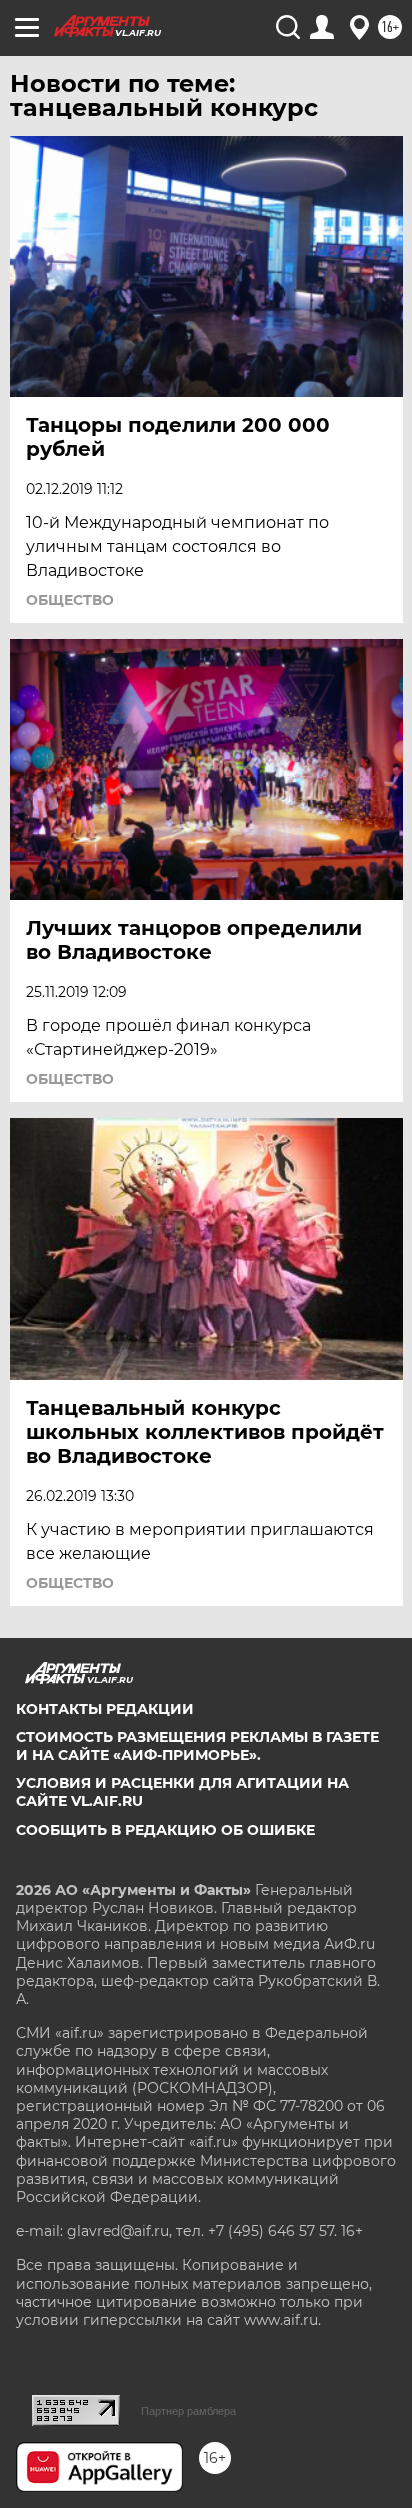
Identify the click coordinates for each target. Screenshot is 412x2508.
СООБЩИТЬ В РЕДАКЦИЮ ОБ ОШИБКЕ (165, 1830)
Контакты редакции (105, 1709)
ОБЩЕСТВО (70, 600)
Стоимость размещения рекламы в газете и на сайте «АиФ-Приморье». (197, 1746)
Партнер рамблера (188, 2411)
